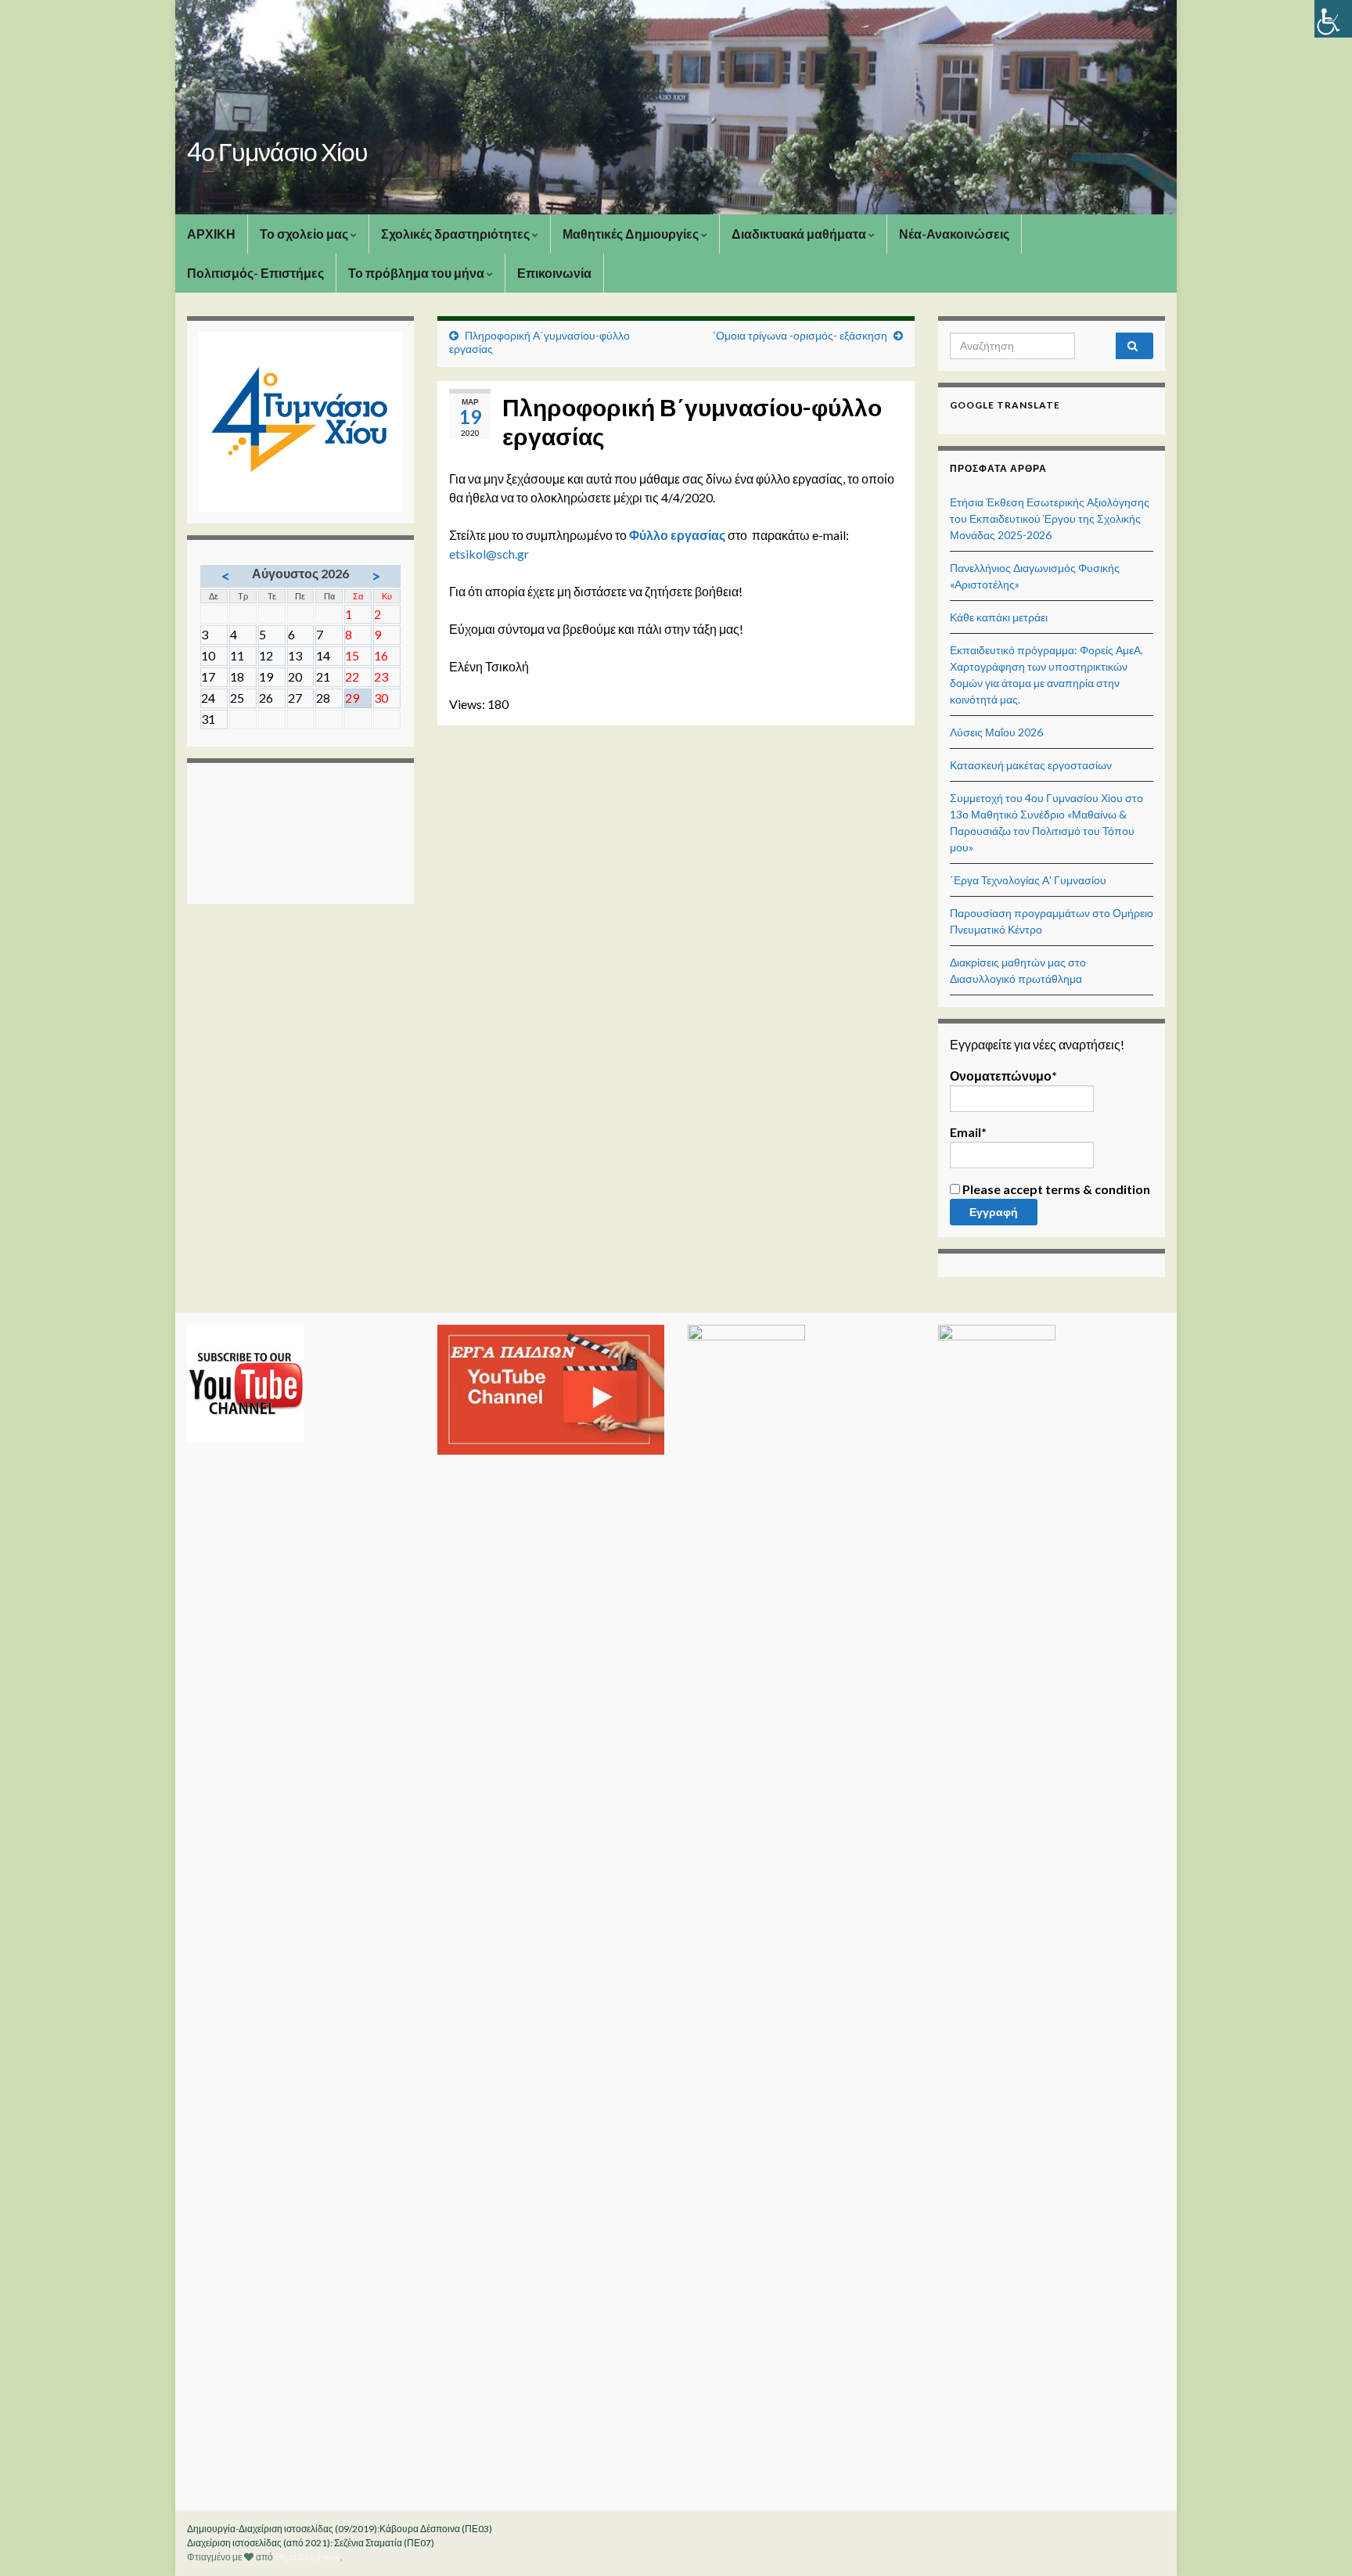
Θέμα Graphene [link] (307, 2557)
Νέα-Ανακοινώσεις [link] (954, 234)
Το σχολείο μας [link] (305, 234)
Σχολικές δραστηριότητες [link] (457, 234)
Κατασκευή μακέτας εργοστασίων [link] (1031, 765)
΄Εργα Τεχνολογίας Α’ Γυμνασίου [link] (1028, 880)
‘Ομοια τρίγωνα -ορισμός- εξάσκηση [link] (800, 335)
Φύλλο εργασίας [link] (677, 535)
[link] (1333, 19)
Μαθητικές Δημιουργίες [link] (632, 234)
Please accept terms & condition (1055, 1189)
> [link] (376, 576)
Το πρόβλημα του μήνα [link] (417, 273)
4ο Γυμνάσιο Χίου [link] (277, 151)
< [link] (226, 576)
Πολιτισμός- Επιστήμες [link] (255, 273)
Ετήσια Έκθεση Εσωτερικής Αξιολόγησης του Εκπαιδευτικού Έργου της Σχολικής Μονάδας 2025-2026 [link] (1050, 518)
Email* (968, 1132)
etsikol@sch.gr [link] (489, 554)
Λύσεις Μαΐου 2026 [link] (996, 732)
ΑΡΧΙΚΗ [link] (211, 234)
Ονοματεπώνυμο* (1003, 1076)
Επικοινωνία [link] (554, 273)
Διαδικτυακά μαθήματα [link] (800, 234)
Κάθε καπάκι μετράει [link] (999, 617)
